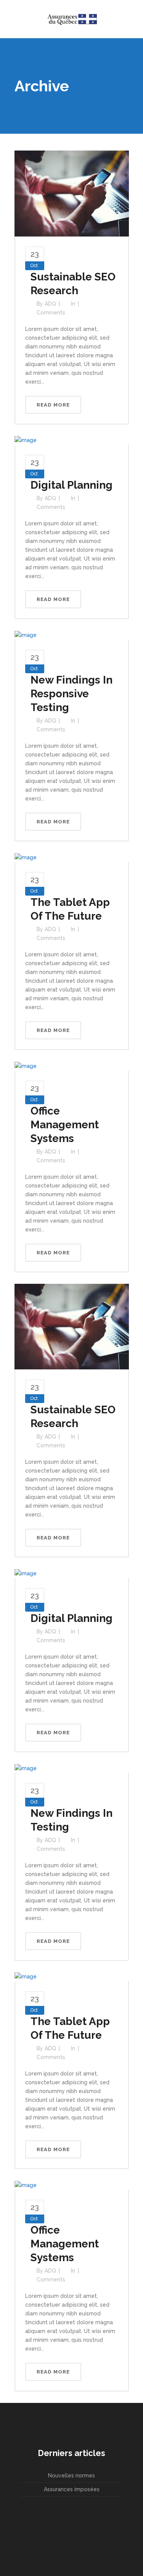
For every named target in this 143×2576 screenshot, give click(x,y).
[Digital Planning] (26, 440)
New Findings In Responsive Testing (71, 694)
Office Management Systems (65, 1125)
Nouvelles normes (71, 2476)
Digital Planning (71, 485)
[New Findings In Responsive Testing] (26, 635)
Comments (51, 313)
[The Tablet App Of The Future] (26, 857)
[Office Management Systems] (26, 1066)
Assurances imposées (72, 2489)
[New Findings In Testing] (26, 1768)
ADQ (50, 304)
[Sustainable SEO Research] (72, 193)
